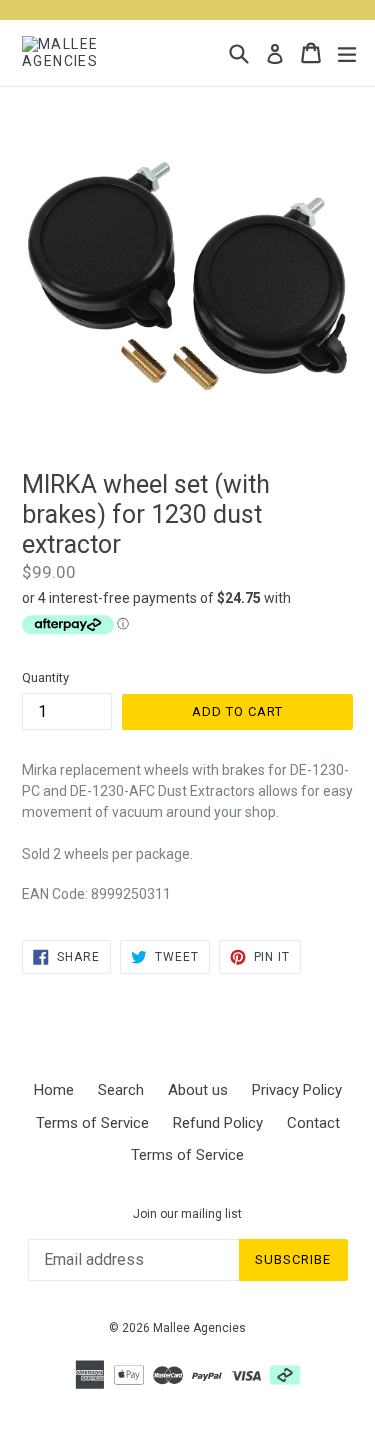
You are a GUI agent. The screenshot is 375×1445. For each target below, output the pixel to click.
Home (54, 1090)
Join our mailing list (187, 1214)
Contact (313, 1123)
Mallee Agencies (199, 1328)
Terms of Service (92, 1123)
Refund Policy (218, 1123)
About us (198, 1090)
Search (121, 1090)
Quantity (45, 677)
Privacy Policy (297, 1090)
